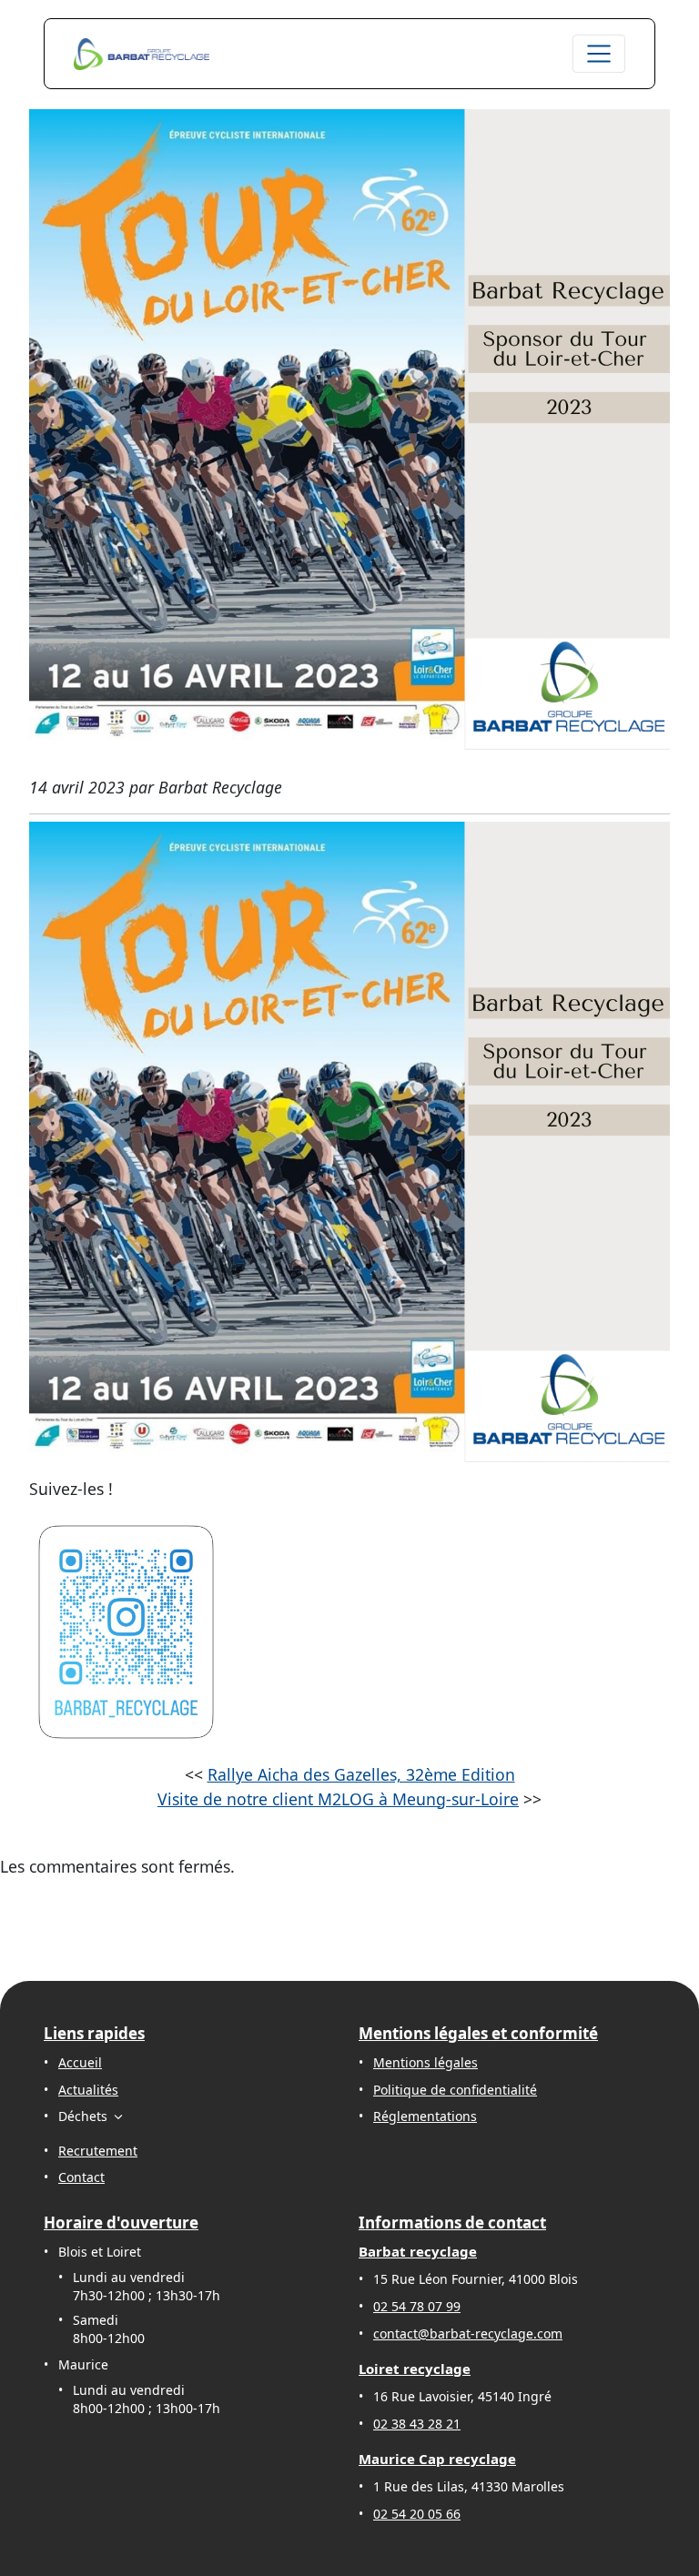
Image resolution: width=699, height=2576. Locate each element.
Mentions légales (425, 2062)
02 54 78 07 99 (417, 2306)
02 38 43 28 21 (417, 2424)
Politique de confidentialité (455, 2090)
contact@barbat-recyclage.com (468, 2334)
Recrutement (98, 2151)
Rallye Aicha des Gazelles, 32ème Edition (361, 1774)
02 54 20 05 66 (417, 2514)
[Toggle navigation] (599, 54)
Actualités (88, 2090)
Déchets (83, 2116)
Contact (81, 2177)
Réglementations (425, 2116)
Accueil (80, 2062)
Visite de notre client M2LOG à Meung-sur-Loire (338, 1799)
